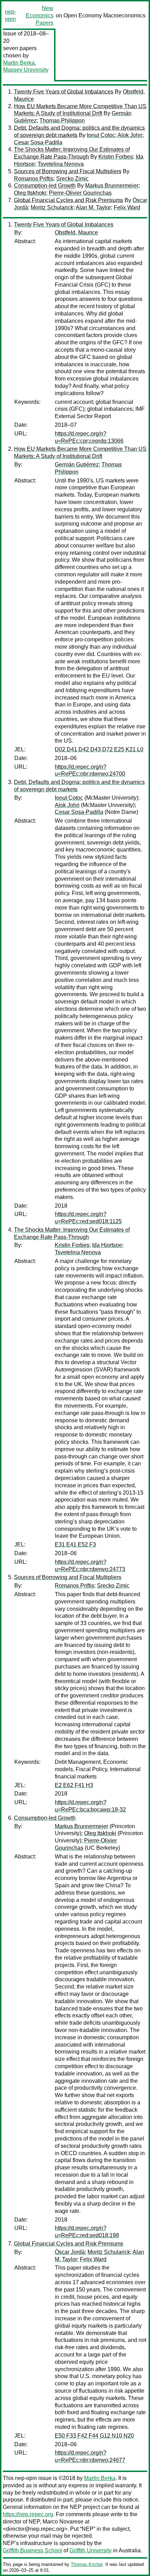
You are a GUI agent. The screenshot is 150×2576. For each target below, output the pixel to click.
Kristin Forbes (116, 157)
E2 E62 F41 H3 (74, 1785)
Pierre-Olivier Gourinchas (80, 193)
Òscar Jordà (70, 2252)
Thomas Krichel (87, 2564)
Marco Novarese (63, 2522)
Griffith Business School (32, 2550)
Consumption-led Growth (45, 186)
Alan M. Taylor (93, 207)
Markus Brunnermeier (112, 186)
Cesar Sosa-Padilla (38, 142)
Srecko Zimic (72, 179)
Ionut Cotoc (101, 135)
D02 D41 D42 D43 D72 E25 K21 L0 (99, 749)
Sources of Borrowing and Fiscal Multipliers (68, 171)
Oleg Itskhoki (30, 193)
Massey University (26, 70)
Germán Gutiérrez (77, 465)
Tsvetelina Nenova (61, 164)
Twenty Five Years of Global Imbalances (64, 92)
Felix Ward (127, 207)
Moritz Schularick (52, 207)
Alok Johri (130, 135)
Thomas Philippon (62, 121)
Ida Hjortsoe (107, 1245)
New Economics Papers (40, 15)
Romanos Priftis (34, 179)
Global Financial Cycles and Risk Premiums (69, 200)
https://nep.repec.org (28, 2514)
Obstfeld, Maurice (76, 233)
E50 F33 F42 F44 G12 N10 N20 (94, 2436)
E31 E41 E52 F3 (75, 1545)
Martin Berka (19, 63)
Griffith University (91, 2550)
